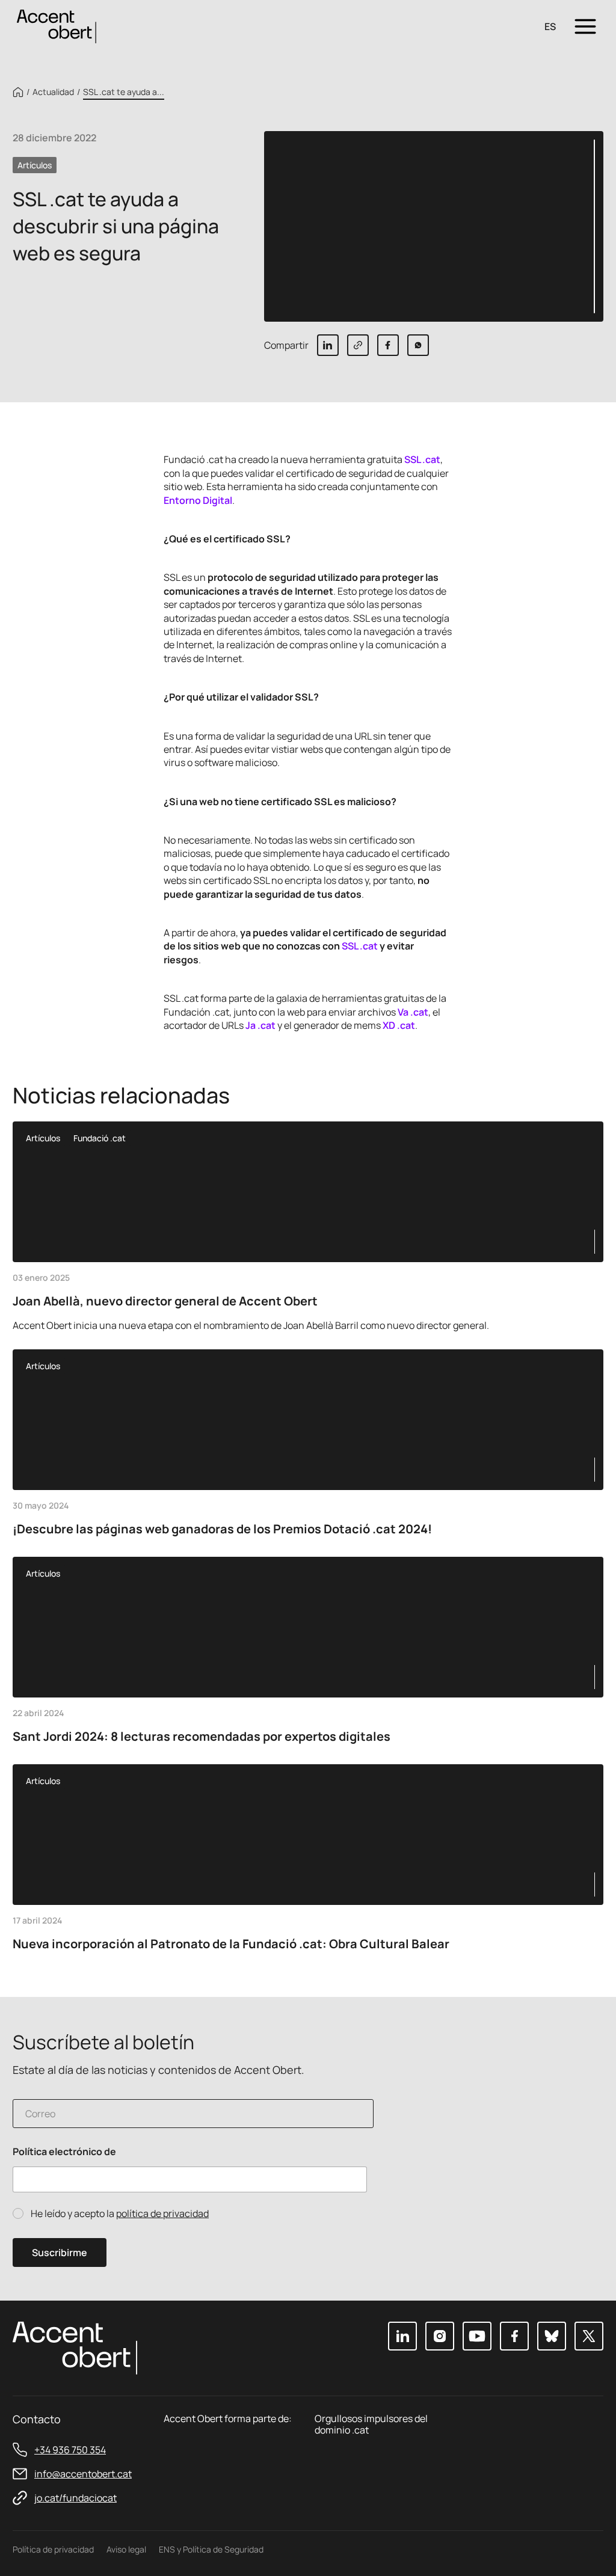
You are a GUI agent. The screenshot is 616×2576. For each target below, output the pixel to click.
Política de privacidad (53, 2549)
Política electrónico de (64, 2152)
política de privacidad (162, 2213)
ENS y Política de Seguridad (211, 2549)
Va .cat (413, 1012)
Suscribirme (60, 2252)
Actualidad (53, 92)
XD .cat (399, 1025)
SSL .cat (422, 459)
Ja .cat (260, 1025)
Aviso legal (126, 2549)
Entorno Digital (198, 500)
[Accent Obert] (57, 26)
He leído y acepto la (120, 2214)
